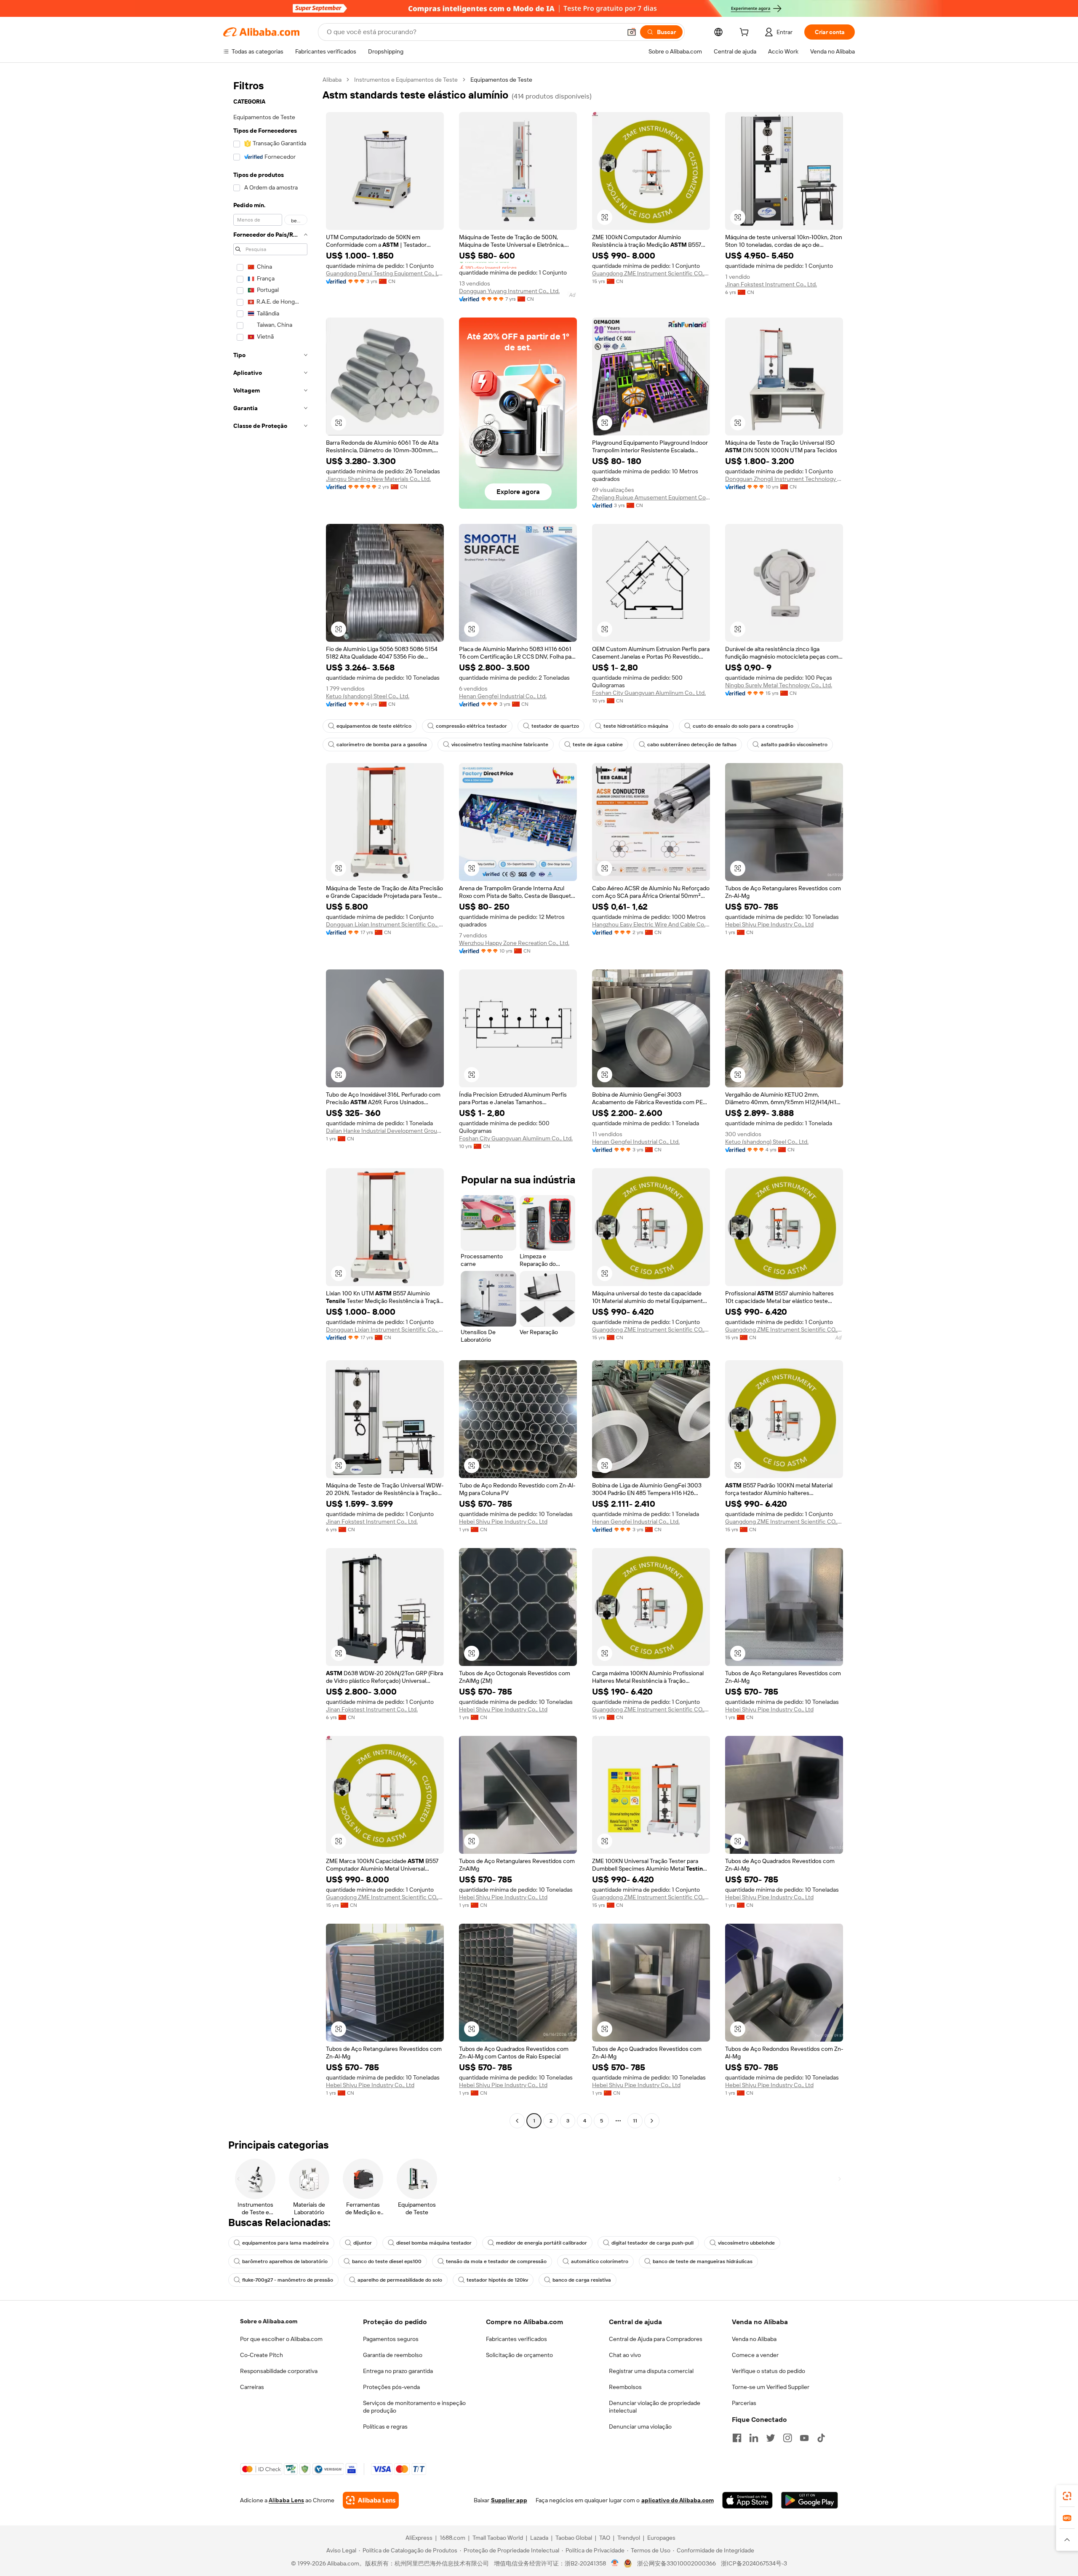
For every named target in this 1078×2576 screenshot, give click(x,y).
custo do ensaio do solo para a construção (743, 726)
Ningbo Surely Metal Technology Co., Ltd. (779, 685)
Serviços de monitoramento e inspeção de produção (414, 2407)
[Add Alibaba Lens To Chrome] (371, 2500)
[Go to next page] (652, 2121)
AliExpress (419, 2538)
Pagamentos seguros (391, 2339)
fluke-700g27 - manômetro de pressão (288, 2280)
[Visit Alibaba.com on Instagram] (787, 2438)
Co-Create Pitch (261, 2355)
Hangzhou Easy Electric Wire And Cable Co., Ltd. (651, 924)
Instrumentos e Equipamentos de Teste (406, 80)
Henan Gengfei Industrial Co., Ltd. (503, 696)
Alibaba (332, 80)
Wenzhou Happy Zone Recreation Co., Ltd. (514, 943)
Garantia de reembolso (393, 2355)
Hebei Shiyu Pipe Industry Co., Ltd (769, 924)
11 (635, 2121)
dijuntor (363, 2243)
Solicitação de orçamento (519, 2355)
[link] (1067, 2496)
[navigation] (270, 1101)
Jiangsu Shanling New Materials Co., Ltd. (378, 479)
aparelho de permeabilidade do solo (400, 2280)
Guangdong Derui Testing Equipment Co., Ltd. (385, 273)
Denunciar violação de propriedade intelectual (655, 2407)
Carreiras (252, 2387)
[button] (632, 32)
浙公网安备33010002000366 (676, 2563)
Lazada (539, 2538)
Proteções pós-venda (391, 2387)
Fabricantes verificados (516, 2339)
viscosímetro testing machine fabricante (500, 745)
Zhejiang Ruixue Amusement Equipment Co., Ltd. (651, 497)
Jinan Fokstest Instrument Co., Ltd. (771, 284)
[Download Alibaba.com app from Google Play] (810, 2500)
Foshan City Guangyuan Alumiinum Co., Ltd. (649, 693)
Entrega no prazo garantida (398, 2371)
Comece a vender (755, 2355)
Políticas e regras (385, 2427)
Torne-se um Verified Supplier (771, 2387)
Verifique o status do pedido (768, 2371)
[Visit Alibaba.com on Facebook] (737, 2438)
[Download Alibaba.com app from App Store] (747, 2500)
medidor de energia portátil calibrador (542, 2243)
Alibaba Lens (286, 2500)
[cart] (746, 33)
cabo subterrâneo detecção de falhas (692, 745)
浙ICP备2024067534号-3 (754, 2563)
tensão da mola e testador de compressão (496, 2261)
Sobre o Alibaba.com (269, 2321)
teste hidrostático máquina (636, 726)
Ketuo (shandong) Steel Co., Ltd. (368, 696)
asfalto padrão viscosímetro (794, 745)
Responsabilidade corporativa (279, 2371)
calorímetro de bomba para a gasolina (382, 745)
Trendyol (629, 2538)
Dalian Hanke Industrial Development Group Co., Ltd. (385, 1131)
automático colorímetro (600, 2261)
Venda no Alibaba (754, 2339)
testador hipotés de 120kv (497, 2280)
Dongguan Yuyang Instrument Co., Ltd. (509, 291)
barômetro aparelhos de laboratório (285, 2261)
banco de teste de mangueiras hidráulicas (703, 2261)
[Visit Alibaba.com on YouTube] (804, 2438)
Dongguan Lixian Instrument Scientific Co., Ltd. (385, 924)
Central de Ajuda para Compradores (656, 2339)
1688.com (452, 2538)
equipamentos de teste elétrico (374, 726)
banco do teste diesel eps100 (387, 2261)
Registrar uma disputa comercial (651, 2371)
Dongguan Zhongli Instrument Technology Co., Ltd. (784, 479)
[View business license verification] (615, 2563)
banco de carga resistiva (582, 2280)
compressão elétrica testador (471, 726)
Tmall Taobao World (498, 2538)
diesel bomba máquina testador (434, 2243)
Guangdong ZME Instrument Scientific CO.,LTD (651, 273)
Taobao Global (574, 2538)
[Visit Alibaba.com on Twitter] (771, 2438)
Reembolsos (625, 2387)
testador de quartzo (555, 726)
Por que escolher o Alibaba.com (281, 2339)
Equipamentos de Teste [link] (501, 80)
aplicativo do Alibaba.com (678, 2500)
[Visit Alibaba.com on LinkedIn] (754, 2438)
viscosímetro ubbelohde (746, 2243)
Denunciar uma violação (640, 2427)
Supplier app (509, 2500)
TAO (605, 2538)
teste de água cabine (598, 745)
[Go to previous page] (517, 2121)
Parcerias (744, 2403)
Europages (661, 2538)
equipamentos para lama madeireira (286, 2243)
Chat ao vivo (625, 2355)
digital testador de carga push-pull (652, 2243)
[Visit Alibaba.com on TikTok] (821, 2438)
